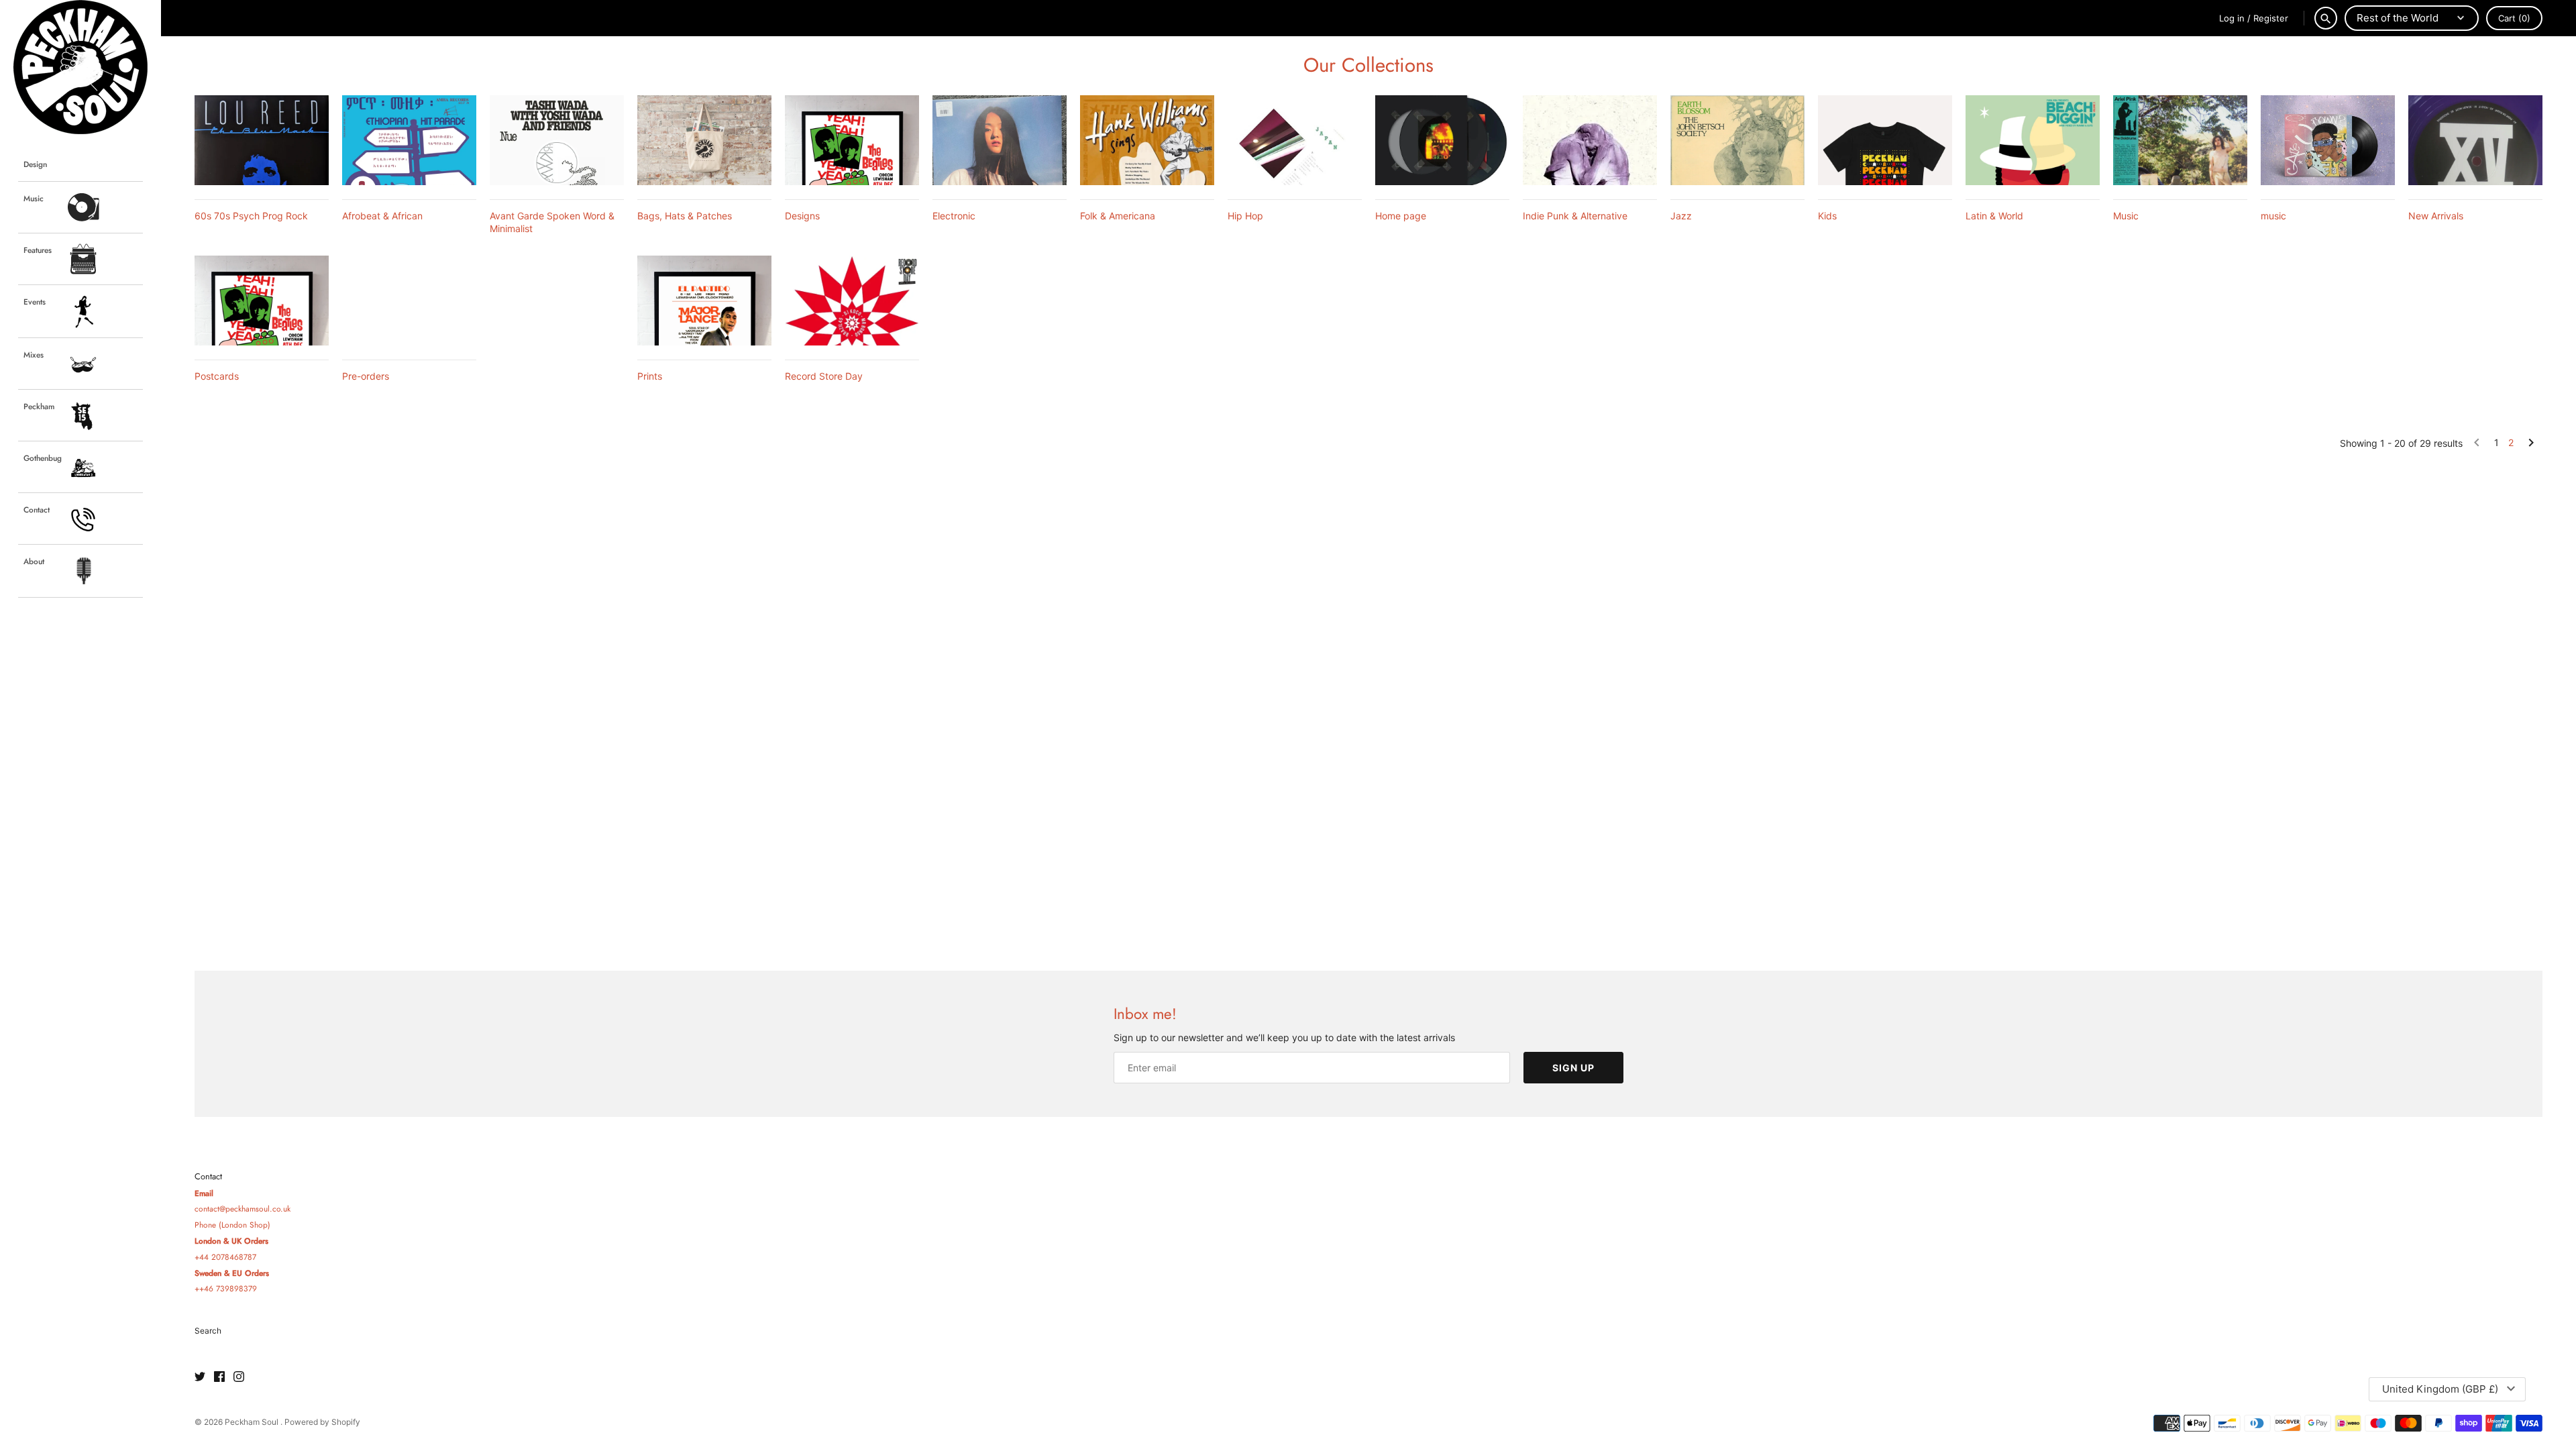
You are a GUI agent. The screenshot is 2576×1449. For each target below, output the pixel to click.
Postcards (217, 376)
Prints (650, 376)
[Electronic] (1000, 140)
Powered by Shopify (322, 1422)
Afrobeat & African (382, 216)
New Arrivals (2436, 216)
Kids (1827, 216)
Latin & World (1994, 216)
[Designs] (852, 140)
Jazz (1681, 216)
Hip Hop (1245, 216)
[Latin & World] (2033, 140)
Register (2271, 18)
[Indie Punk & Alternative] (1590, 140)
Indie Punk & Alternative (1575, 216)
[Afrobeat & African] (409, 140)
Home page (1401, 216)
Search (208, 1331)
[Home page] (1442, 140)
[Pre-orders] (409, 300)
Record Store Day (824, 376)
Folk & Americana (1118, 216)
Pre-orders (366, 376)
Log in (2232, 18)
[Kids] (1885, 140)
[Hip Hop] (1295, 140)
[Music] (2180, 140)
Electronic (954, 216)
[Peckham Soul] (80, 67)
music (2273, 216)
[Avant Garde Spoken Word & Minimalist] (557, 140)
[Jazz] (1737, 140)
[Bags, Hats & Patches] (704, 140)
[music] (2328, 140)
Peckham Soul (253, 1422)
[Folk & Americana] (1147, 140)
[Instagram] (239, 1377)
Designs (802, 216)
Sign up (1573, 1068)
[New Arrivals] (2475, 140)
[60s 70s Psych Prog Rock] (262, 140)
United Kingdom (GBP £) (2440, 1389)
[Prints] (704, 300)
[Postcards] (262, 300)
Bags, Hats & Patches (685, 216)
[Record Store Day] (852, 300)
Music (2126, 216)
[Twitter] (200, 1377)
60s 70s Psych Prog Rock (251, 216)
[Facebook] (219, 1377)
